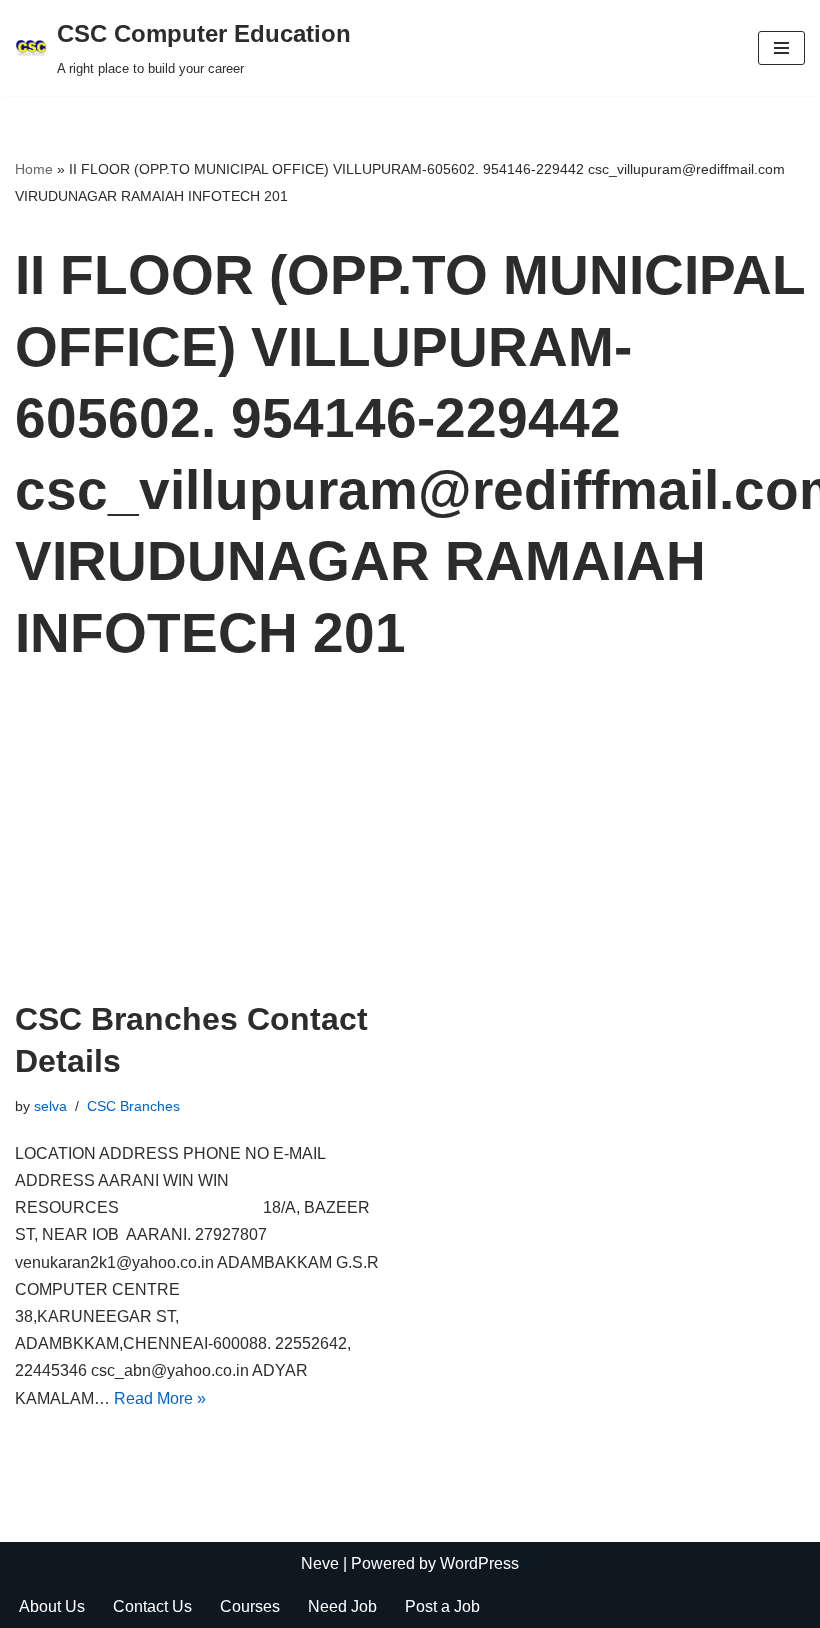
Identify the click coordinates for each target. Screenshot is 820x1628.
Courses (250, 1606)
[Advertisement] (410, 849)
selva (50, 1106)
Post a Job (442, 1606)
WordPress (479, 1563)
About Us (52, 1606)
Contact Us (152, 1606)
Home (34, 169)
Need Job (342, 1606)
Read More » (160, 1398)
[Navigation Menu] (781, 48)
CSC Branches (133, 1106)
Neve (320, 1563)
